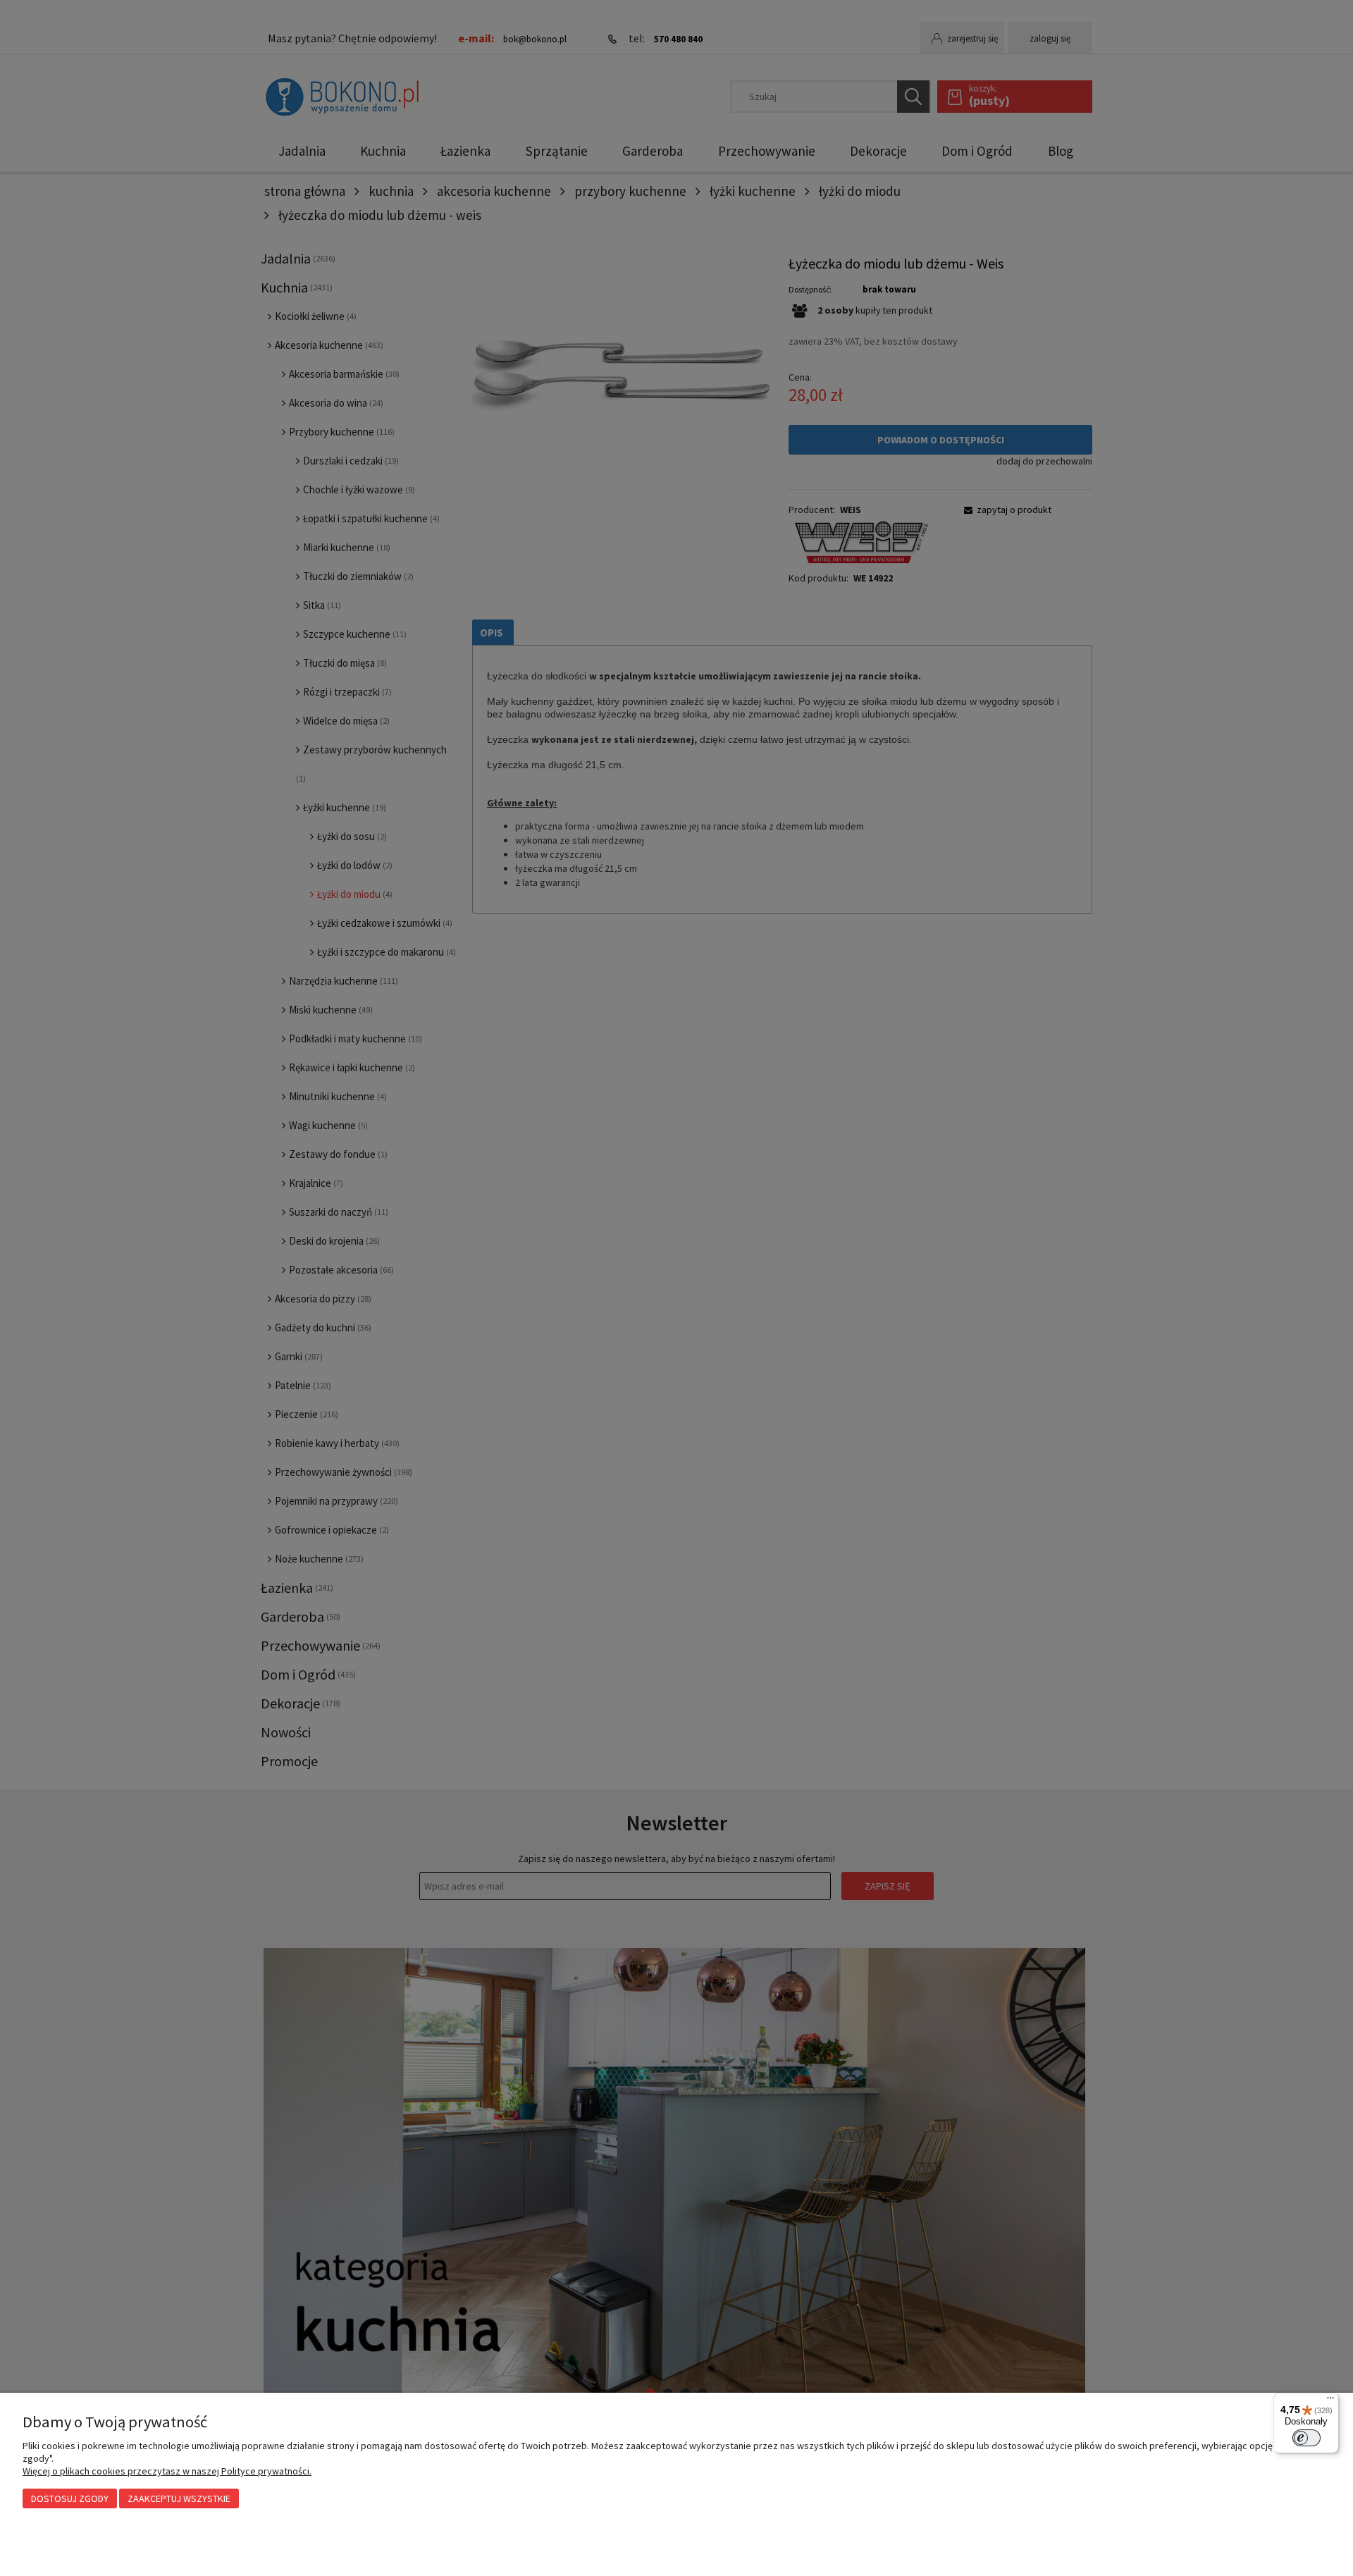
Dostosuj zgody (70, 2498)
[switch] (1306, 2438)
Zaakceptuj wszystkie (179, 2498)
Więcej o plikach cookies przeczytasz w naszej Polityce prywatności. (167, 2471)
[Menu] (1330, 2401)
